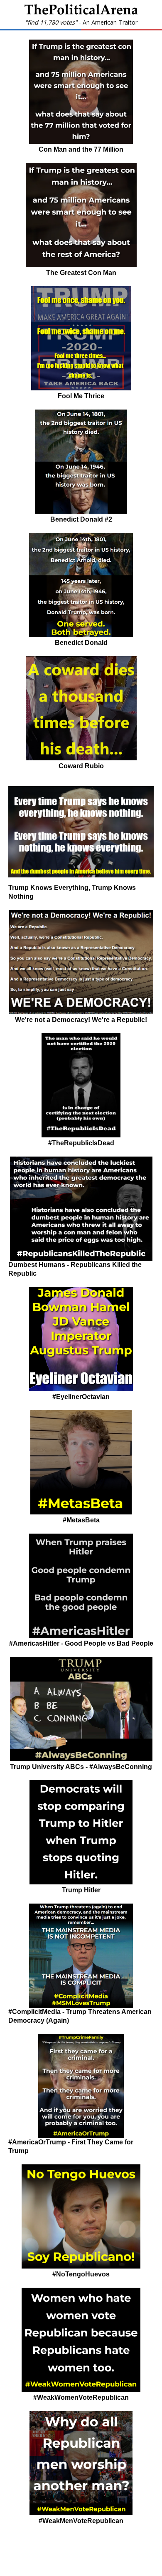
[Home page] (81, 12)
